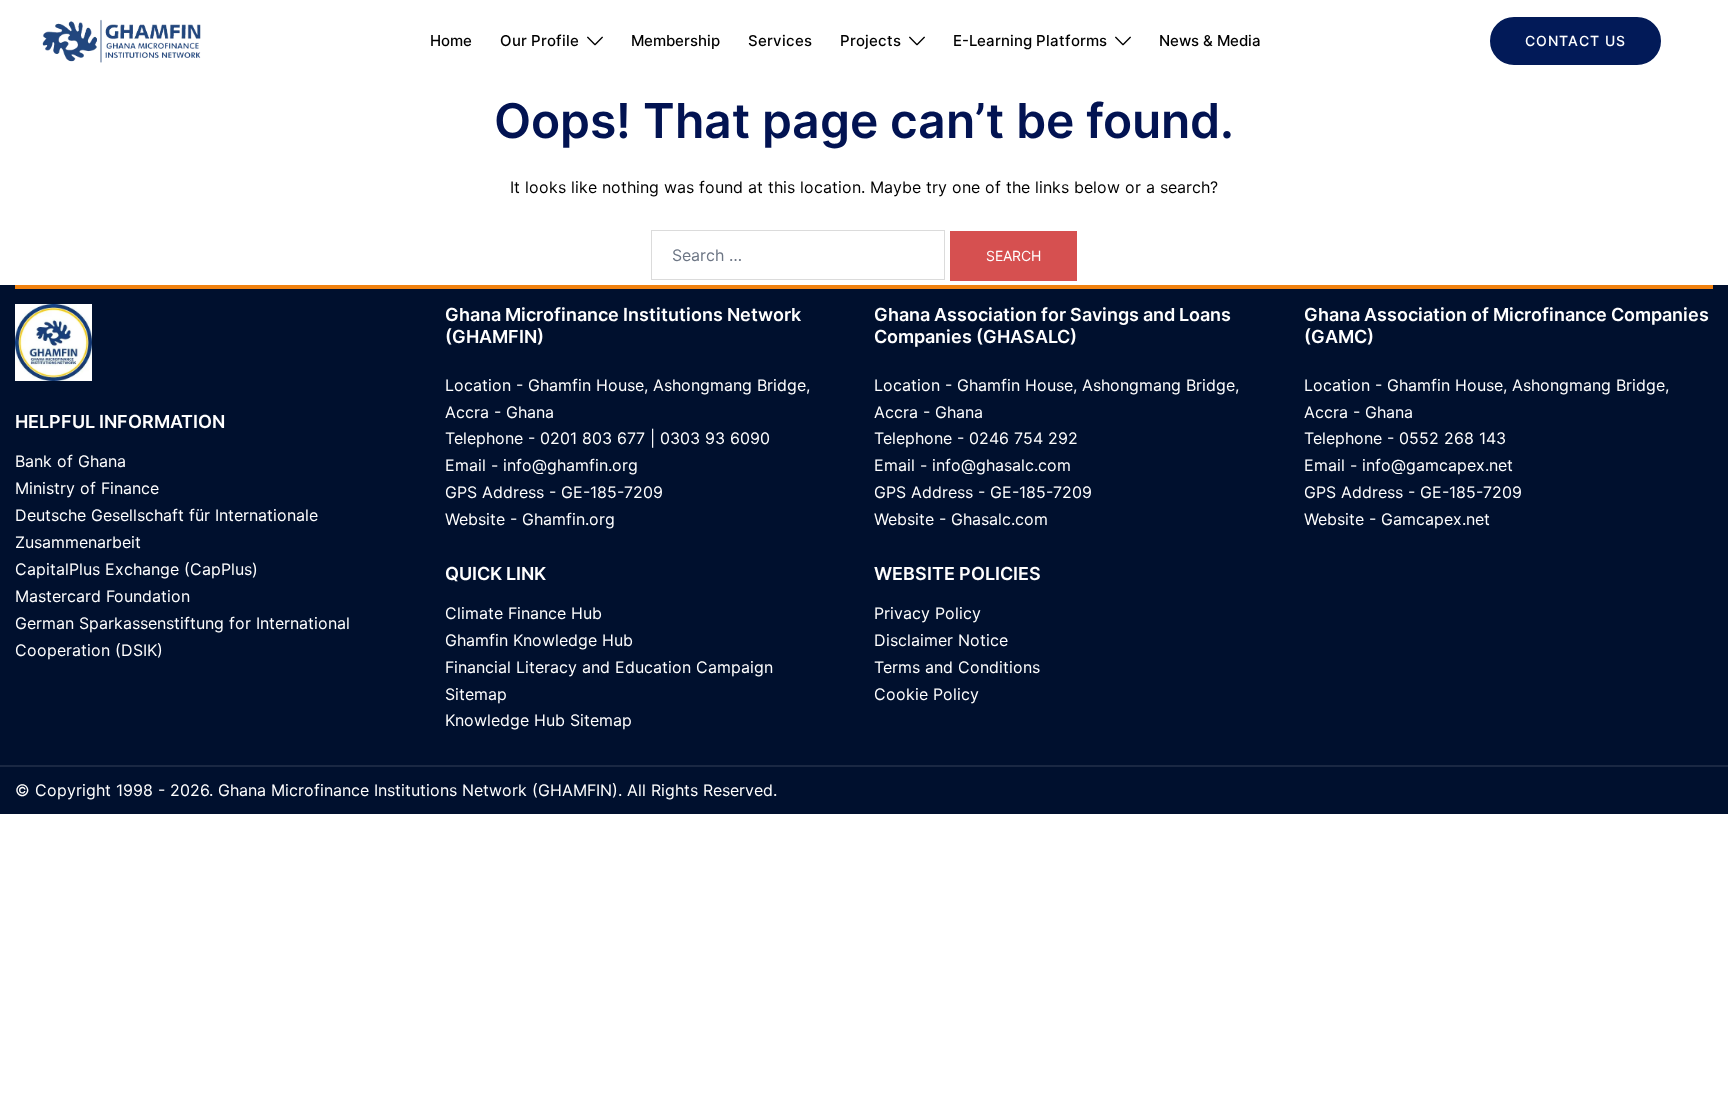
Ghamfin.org (568, 519)
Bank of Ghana (70, 461)
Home (451, 40)
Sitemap (476, 694)
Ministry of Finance (87, 488)
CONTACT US (1575, 40)
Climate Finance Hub (523, 613)
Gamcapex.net (1435, 519)
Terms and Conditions (957, 667)
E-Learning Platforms (1030, 40)
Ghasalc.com (999, 519)
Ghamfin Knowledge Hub (539, 640)
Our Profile (539, 40)
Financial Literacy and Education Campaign (609, 667)
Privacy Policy (927, 613)
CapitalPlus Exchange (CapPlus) (136, 569)
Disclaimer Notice (941, 640)
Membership (675, 40)
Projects (870, 40)
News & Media (1210, 40)
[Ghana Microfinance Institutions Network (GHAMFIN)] (121, 39)
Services (780, 40)
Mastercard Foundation (102, 596)
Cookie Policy (926, 694)
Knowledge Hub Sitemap (538, 720)
